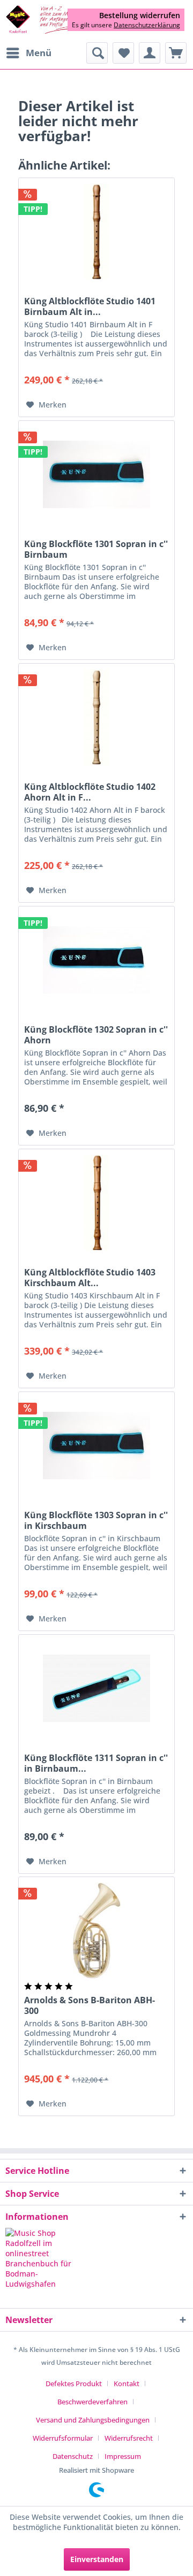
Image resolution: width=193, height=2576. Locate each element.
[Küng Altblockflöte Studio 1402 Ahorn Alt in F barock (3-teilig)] (96, 717)
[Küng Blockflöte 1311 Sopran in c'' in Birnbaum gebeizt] (96, 1688)
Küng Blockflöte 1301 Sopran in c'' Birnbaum (96, 549)
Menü (39, 53)
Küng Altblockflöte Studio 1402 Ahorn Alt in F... (90, 792)
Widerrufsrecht (129, 2438)
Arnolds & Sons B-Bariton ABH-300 (90, 2005)
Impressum (123, 2456)
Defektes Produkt (74, 2383)
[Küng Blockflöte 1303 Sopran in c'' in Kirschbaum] (96, 1445)
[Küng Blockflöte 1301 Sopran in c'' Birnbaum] (96, 474)
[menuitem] (28, 53)
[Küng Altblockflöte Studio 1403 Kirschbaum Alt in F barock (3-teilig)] (96, 1203)
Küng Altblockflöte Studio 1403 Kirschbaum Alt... (90, 1278)
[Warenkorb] (176, 53)
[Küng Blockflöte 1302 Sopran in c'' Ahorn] (96, 960)
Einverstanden (97, 2559)
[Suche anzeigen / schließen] (97, 53)
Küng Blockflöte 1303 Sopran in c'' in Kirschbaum (96, 1520)
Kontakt (127, 2383)
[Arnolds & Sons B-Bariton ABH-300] (96, 1931)
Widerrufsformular (63, 2438)
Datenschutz (73, 2456)
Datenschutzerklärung (147, 25)
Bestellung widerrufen (140, 16)
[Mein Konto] (150, 53)
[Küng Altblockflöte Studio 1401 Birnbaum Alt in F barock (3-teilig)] (96, 232)
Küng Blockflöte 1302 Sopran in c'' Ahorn (96, 1035)
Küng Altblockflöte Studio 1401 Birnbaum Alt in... (90, 306)
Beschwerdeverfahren (92, 2402)
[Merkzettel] (123, 53)
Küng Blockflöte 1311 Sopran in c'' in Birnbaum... (96, 1763)
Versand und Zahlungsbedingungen (93, 2420)
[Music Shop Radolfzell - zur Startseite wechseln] (51, 20)
